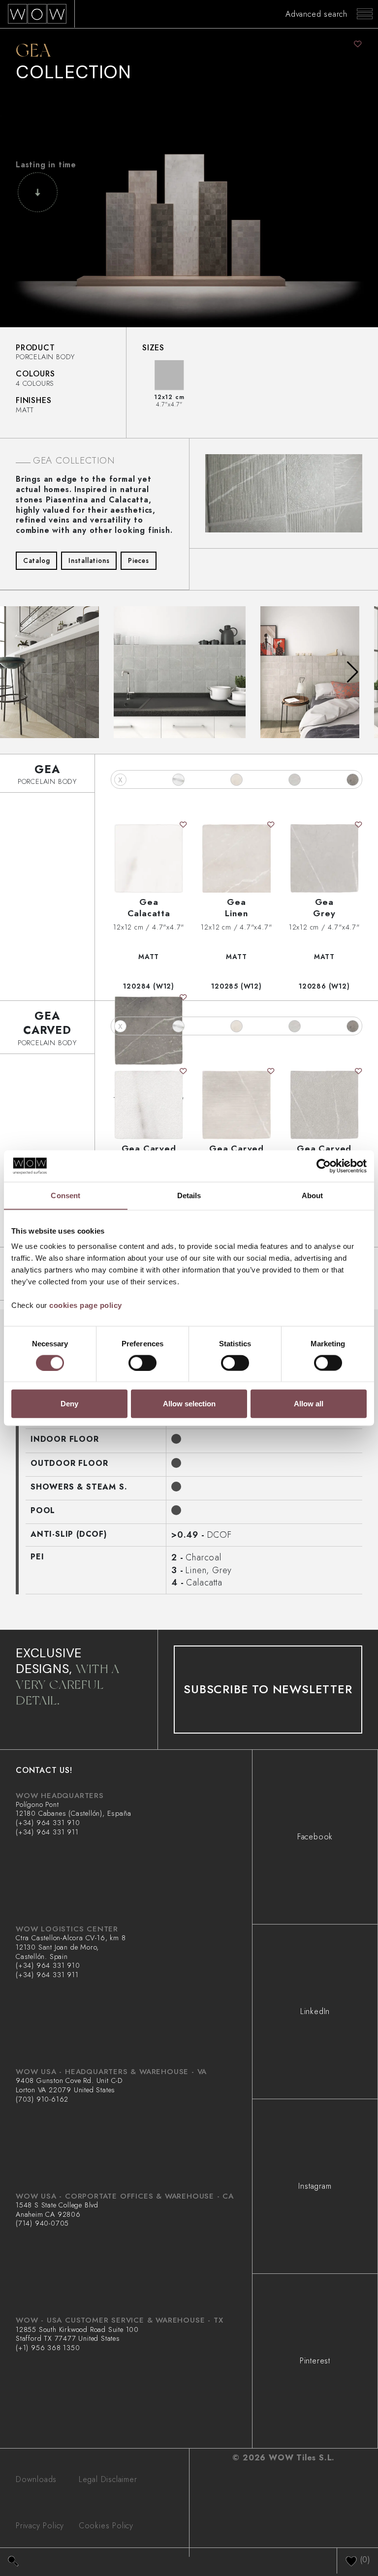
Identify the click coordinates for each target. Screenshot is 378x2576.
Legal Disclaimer (108, 2479)
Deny (69, 1404)
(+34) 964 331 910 (48, 1823)
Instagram (315, 2186)
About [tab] (313, 1195)
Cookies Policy (106, 2526)
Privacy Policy (40, 2526)
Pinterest (315, 2361)
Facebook (315, 1837)
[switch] (142, 1363)
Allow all (309, 1404)
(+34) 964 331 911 (47, 1832)
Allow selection (189, 1404)
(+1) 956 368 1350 (48, 2348)
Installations (89, 560)
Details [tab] (189, 1195)
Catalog (37, 560)
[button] (353, 672)
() (364, 2559)
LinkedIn (315, 2011)
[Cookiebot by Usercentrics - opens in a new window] (324, 1166)
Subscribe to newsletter (268, 1689)
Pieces (139, 560)
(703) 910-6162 (42, 2099)
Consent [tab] (65, 1195)
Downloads (36, 2479)
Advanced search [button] (316, 14)
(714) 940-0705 (42, 2223)
